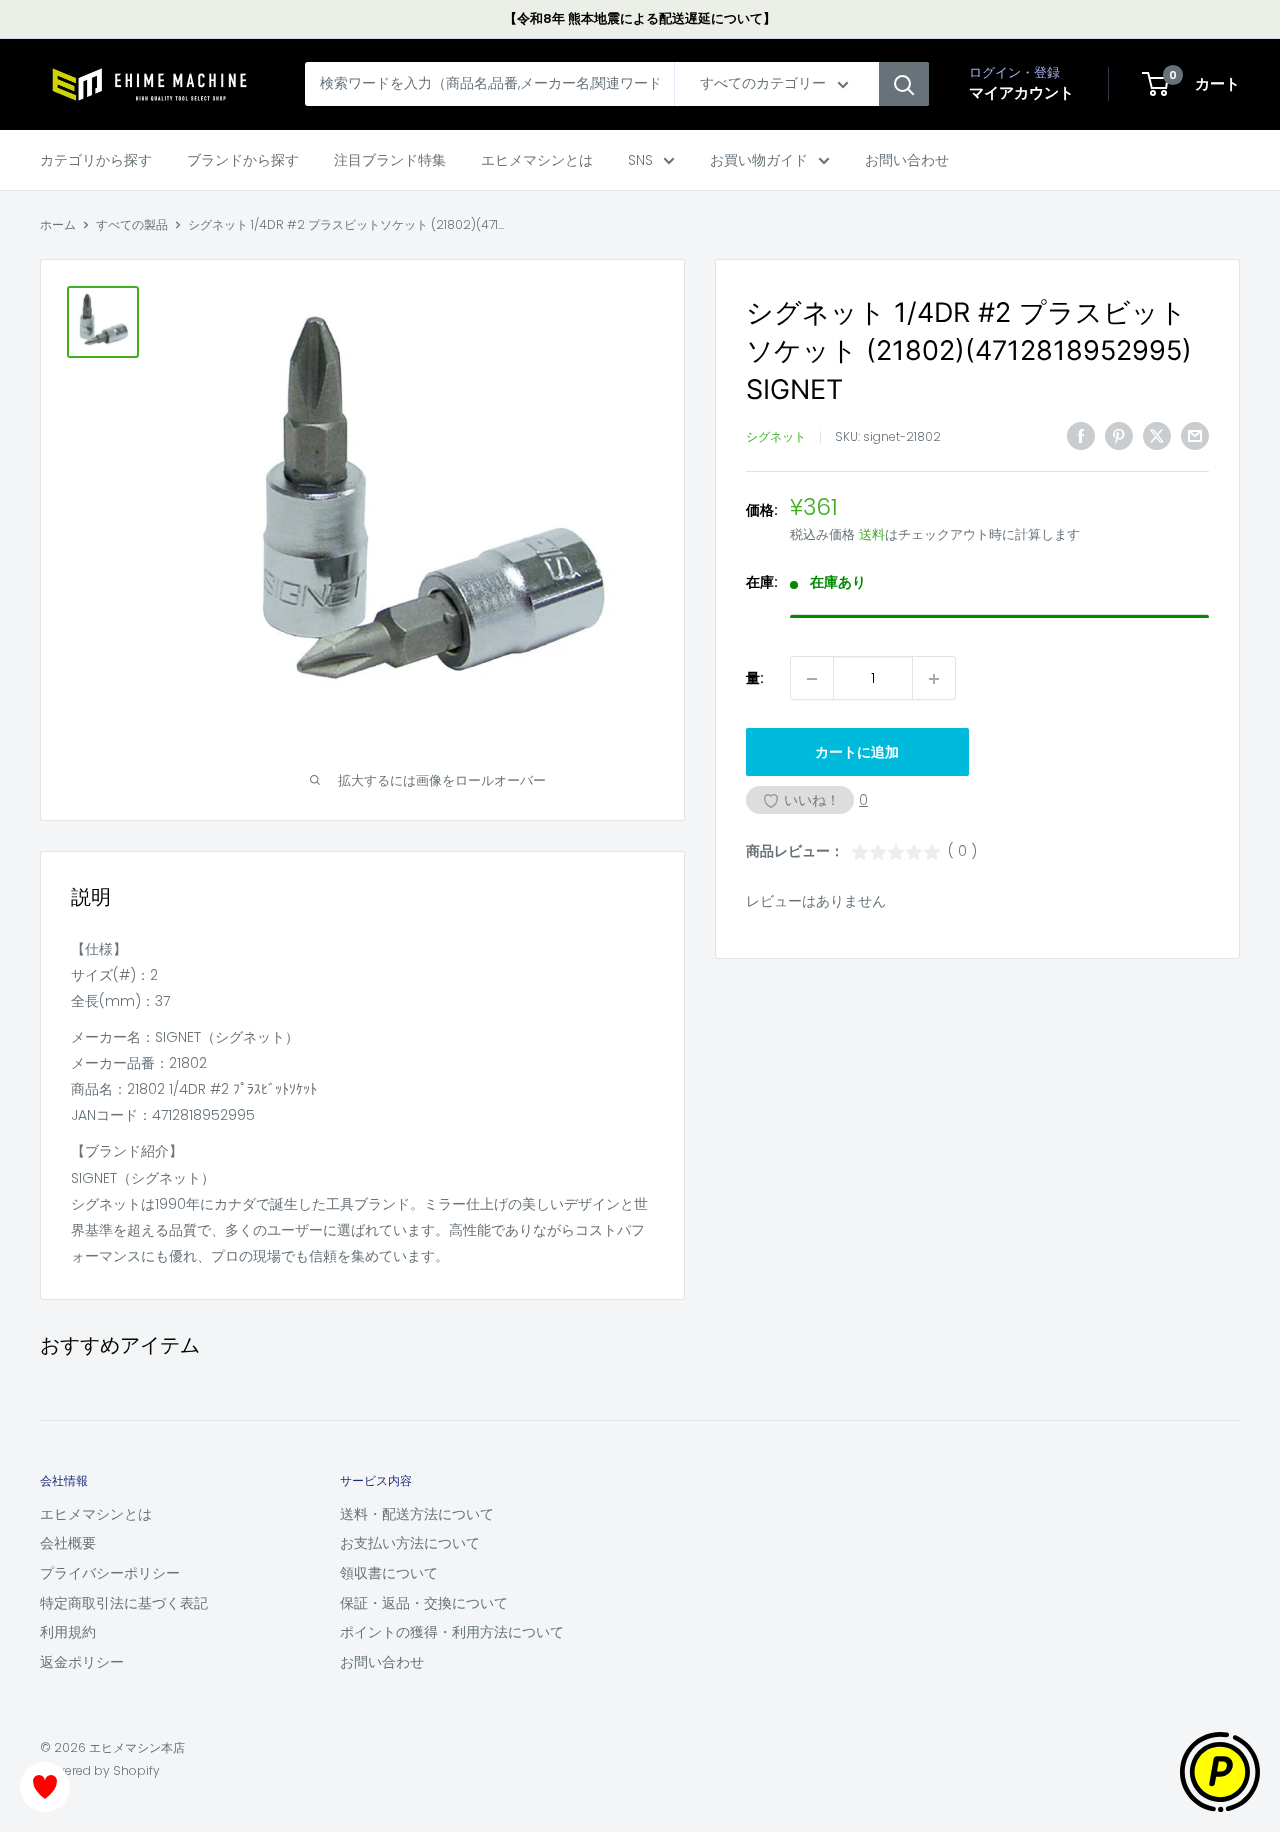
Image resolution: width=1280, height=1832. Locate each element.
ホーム (58, 224)
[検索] (904, 85)
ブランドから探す (243, 160)
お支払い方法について (410, 1543)
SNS (640, 160)
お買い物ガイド (759, 160)
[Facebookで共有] (1081, 436)
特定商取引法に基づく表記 (124, 1603)
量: (755, 679)
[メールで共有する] (1195, 436)
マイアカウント (1021, 93)
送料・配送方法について (417, 1514)
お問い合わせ (907, 160)
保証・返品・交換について (424, 1603)
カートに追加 (857, 753)
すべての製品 (132, 224)
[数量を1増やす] (934, 679)
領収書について (389, 1573)
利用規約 (68, 1632)
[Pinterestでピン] (1119, 436)
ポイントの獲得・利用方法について (452, 1632)
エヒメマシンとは (537, 160)
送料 (872, 535)
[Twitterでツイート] (1157, 436)
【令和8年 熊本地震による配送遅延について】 (640, 18)
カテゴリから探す (96, 160)
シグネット (776, 437)
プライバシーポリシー (110, 1573)
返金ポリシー (82, 1662)
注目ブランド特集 (390, 160)
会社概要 (68, 1543)
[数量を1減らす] (812, 679)
